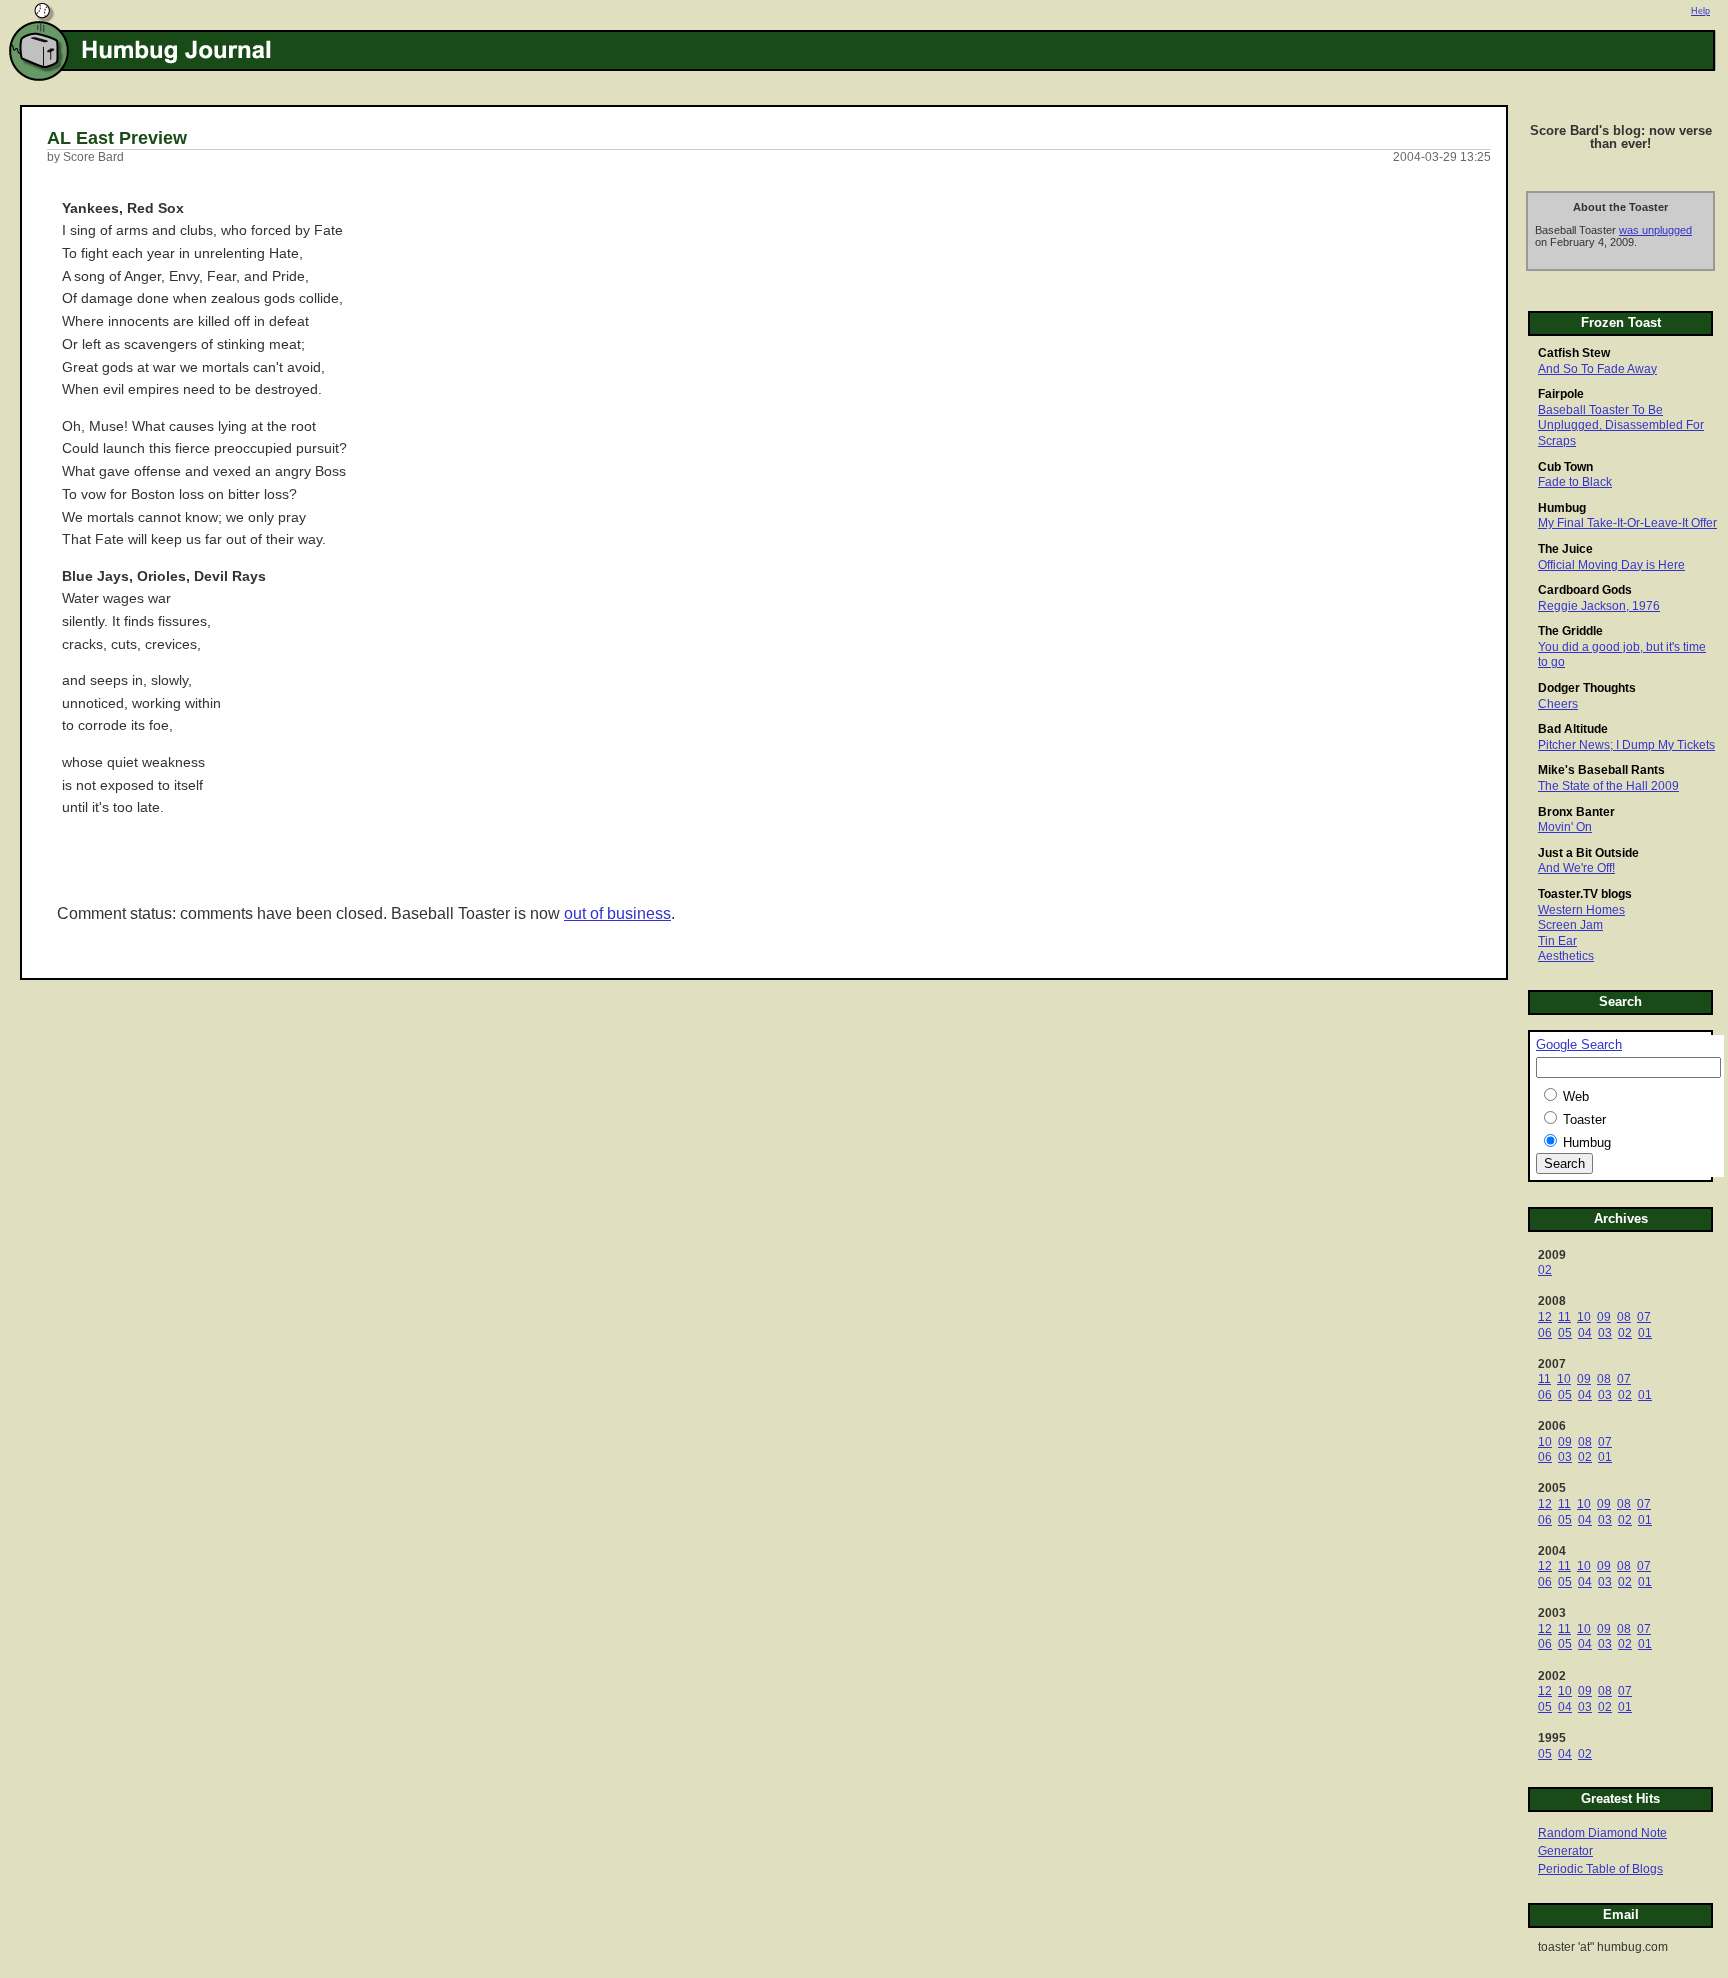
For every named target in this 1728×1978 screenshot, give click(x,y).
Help (1700, 11)
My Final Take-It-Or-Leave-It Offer (1627, 523)
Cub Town (1565, 467)
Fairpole (1561, 394)
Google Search (1579, 1045)
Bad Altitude (1573, 729)
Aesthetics (1566, 956)
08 (1624, 1317)
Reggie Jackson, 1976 (1599, 606)
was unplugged (1655, 230)
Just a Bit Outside (1588, 853)
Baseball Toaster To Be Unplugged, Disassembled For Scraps (1621, 425)
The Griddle (1570, 631)
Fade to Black (1575, 482)
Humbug (1562, 508)
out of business (617, 913)
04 (1585, 1333)
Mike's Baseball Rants (1601, 770)
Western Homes (1581, 910)
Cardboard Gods (1585, 590)
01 (1645, 1333)
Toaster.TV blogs (1585, 894)
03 (1605, 1333)
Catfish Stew (1574, 353)
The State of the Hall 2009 (1608, 786)
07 (1644, 1317)
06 (1545, 1333)
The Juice (1565, 549)
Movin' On (1565, 827)
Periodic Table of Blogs (1600, 1869)
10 (1584, 1317)
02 (1545, 1270)
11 (1564, 1317)
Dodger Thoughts (1587, 688)
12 (1545, 1317)
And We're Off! (1576, 868)
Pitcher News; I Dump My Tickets (1626, 745)
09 (1604, 1317)
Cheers (1558, 704)
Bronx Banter (1576, 812)
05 (1565, 1333)
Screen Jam (1570, 925)
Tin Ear (1557, 941)
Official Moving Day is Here (1611, 565)
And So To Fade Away (1597, 369)
